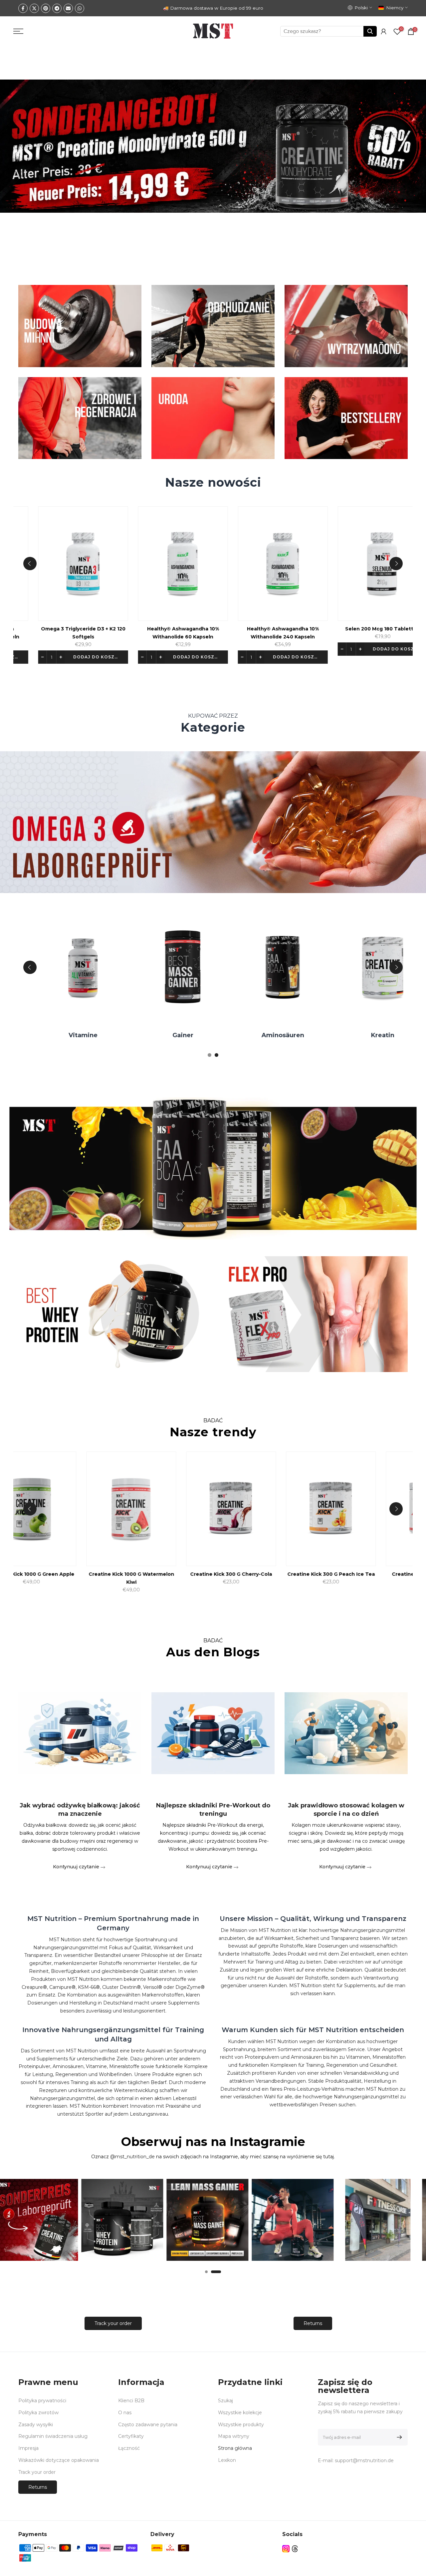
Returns (313, 2323)
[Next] (396, 564)
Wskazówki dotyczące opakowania (59, 2460)
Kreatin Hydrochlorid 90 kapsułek (187, 1574)
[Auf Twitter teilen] (34, 8)
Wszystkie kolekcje (240, 2413)
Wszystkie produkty (241, 2425)
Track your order (113, 2323)
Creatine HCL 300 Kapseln (88, 1574)
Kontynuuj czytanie (77, 1867)
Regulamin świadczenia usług (53, 2436)
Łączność (129, 2448)
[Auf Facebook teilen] (23, 8)
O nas (125, 2413)
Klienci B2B (131, 2401)
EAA (273, 1035)
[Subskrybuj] (398, 2437)
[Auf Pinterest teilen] (46, 8)
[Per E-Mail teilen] (68, 8)
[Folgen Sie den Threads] (295, 2549)
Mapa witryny (234, 2436)
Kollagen (373, 1035)
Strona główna (235, 2448)
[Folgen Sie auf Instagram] (286, 2549)
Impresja (28, 2448)
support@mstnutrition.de (364, 2460)
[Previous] (30, 564)
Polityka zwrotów (38, 2413)
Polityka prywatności (42, 2401)
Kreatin (73, 1035)
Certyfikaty (131, 2436)
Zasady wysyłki (36, 2425)
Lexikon (227, 2460)
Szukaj (225, 2401)
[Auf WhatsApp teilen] (80, 8)
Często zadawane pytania (148, 2425)
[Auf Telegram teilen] (57, 8)
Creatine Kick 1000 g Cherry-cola (287, 1574)
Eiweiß (173, 1035)
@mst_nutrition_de (132, 2157)
